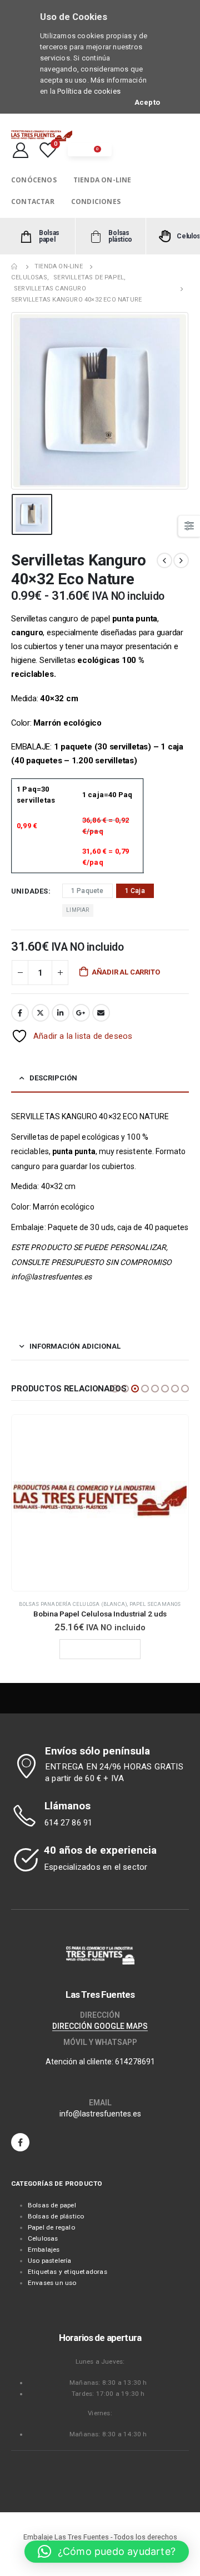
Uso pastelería (50, 2261)
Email (101, 1013)
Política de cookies (89, 91)
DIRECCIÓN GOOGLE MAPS (100, 2026)
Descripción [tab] (53, 1078)
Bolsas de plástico (56, 2216)
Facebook (20, 1013)
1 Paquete (87, 891)
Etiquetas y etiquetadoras (67, 2272)
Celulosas (43, 2238)
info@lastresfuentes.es (100, 2114)
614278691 (135, 2062)
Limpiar (77, 910)
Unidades (30, 891)
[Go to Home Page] (15, 267)
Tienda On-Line (102, 180)
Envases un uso (52, 2283)
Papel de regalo (51, 2227)
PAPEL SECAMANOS (126, 1604)
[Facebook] (20, 2142)
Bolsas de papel (52, 2205)
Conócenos (34, 180)
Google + (81, 1013)
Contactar (33, 202)
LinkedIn (61, 1013)
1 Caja (135, 891)
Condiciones (96, 202)
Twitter (41, 1013)
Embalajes (44, 2249)
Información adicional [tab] (75, 1346)
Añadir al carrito (126, 972)
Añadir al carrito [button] (76, 1649)
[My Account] (21, 150)
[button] (115, 1389)
